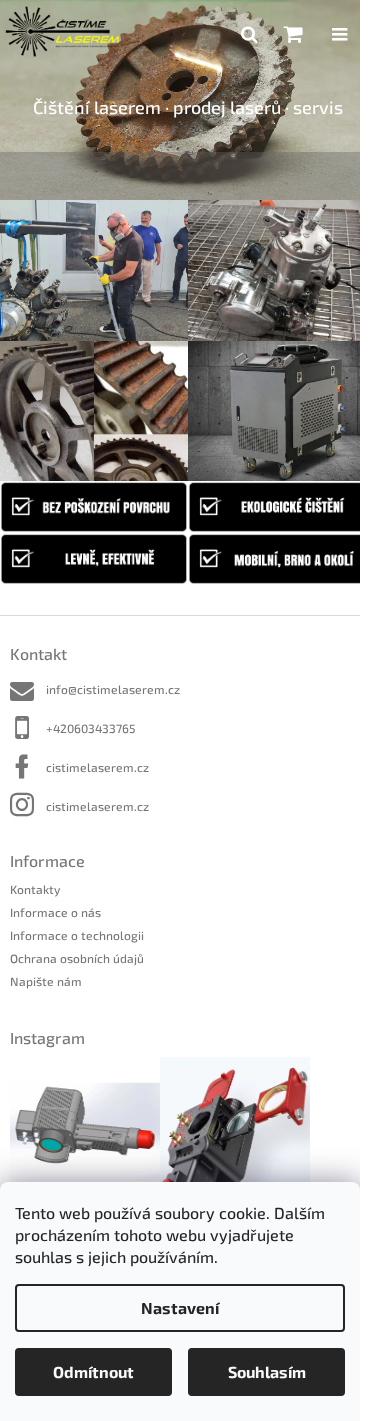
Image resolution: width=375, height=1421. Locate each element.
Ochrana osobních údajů (77, 958)
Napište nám (46, 981)
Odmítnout (93, 1371)
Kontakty (35, 889)
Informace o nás (55, 912)
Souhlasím (267, 1371)
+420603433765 (90, 728)
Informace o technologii (77, 935)
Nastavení (180, 1307)
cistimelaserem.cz (97, 767)
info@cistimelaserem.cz (113, 689)
